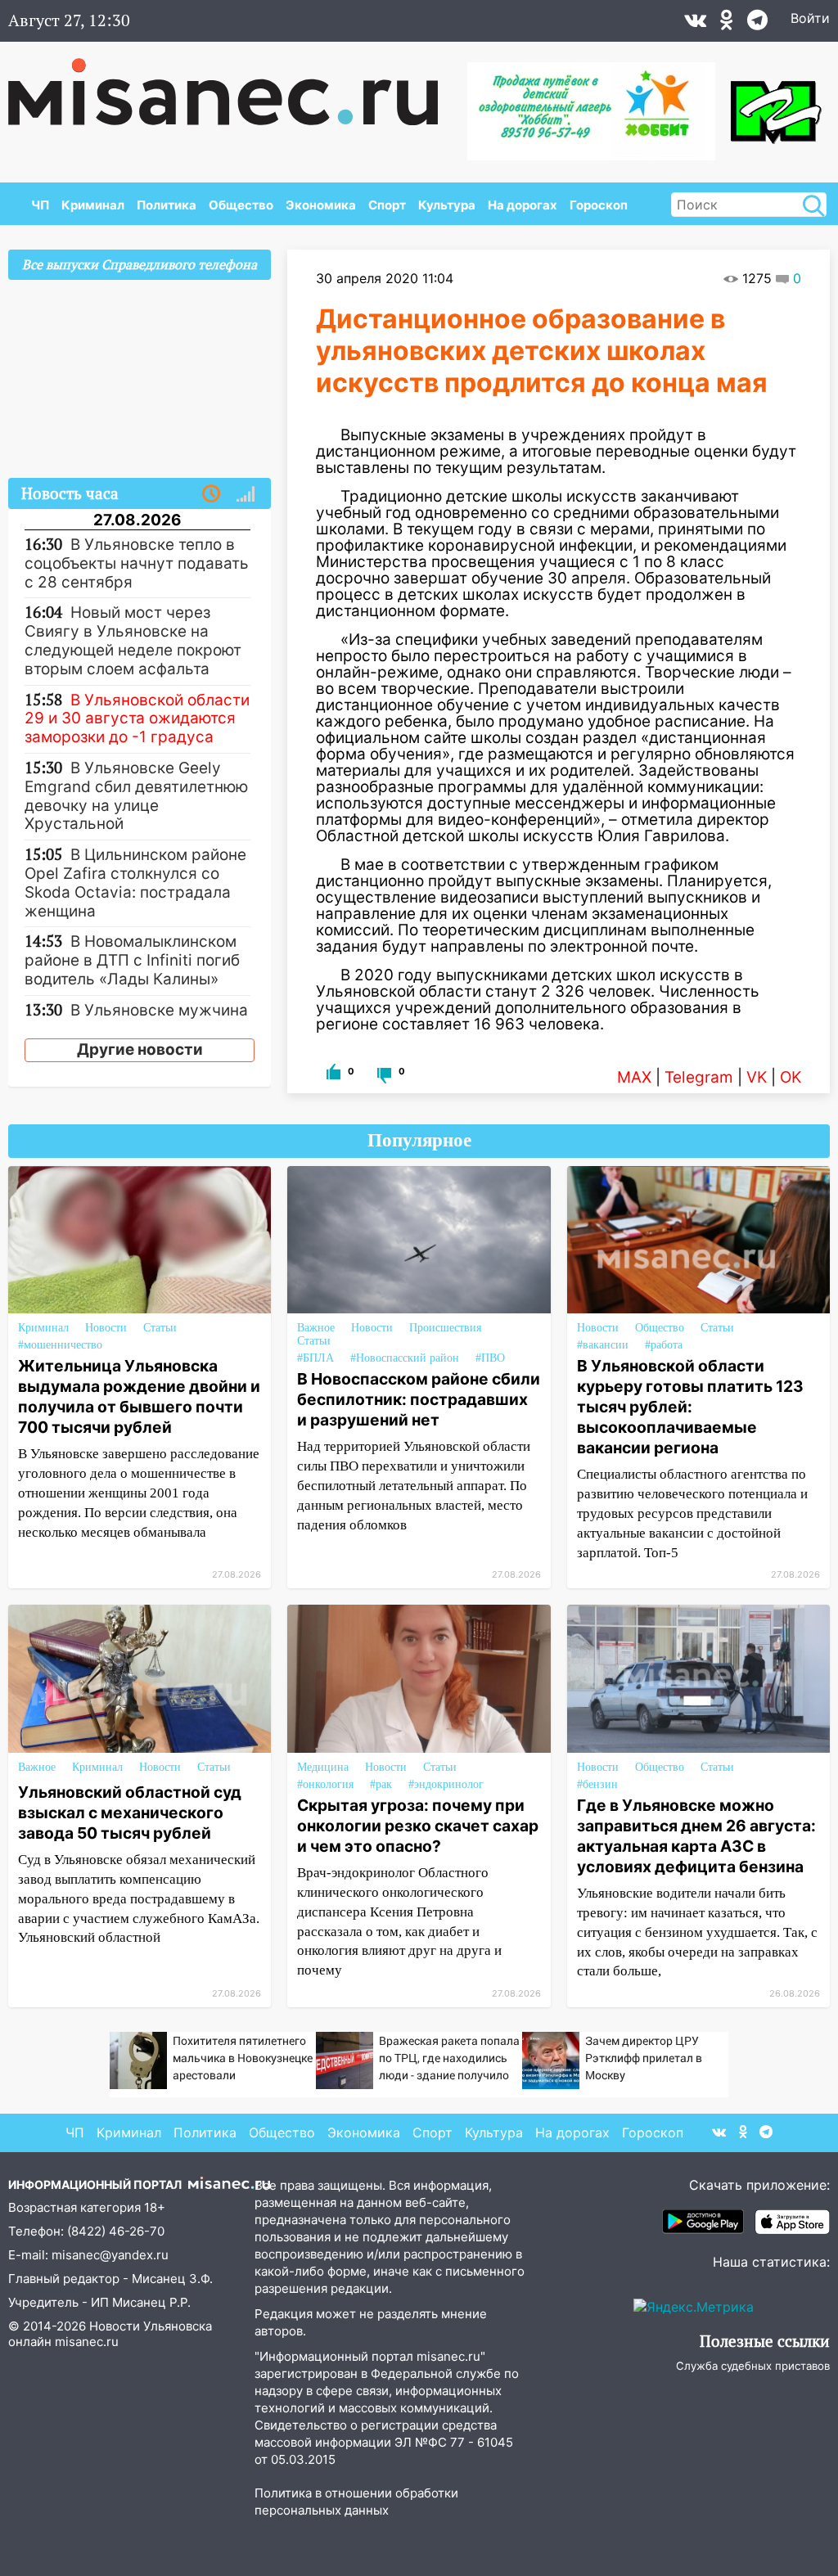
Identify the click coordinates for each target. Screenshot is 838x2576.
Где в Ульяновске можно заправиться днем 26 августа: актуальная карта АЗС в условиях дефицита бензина (696, 1836)
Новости (106, 1328)
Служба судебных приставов (753, 2366)
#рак (381, 1784)
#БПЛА (315, 1358)
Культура (447, 205)
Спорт (387, 205)
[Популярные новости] (246, 494)
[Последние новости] (211, 494)
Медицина (323, 1767)
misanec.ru (87, 2342)
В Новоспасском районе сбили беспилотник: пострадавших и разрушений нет (419, 1399)
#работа (664, 1345)
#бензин (597, 1784)
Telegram (699, 1077)
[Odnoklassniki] (727, 24)
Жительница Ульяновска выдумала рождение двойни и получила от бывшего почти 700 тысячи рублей (139, 1396)
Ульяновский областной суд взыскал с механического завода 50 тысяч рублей (130, 1813)
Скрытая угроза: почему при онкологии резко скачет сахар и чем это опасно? (418, 1826)
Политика (167, 205)
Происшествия (445, 1328)
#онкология (325, 1784)
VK (757, 1077)
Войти (810, 18)
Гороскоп (599, 205)
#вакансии (603, 1345)
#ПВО (490, 1358)
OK (791, 1077)
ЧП (40, 205)
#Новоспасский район (405, 1358)
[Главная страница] (234, 83)
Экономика (321, 205)
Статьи (160, 1328)
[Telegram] (757, 24)
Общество (241, 205)
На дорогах (523, 205)
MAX (634, 1077)
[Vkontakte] (695, 24)
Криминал (93, 205)
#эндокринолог (446, 1784)
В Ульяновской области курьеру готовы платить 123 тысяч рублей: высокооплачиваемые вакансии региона (690, 1407)
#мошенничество (60, 1345)
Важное (316, 1328)
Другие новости (140, 1049)
